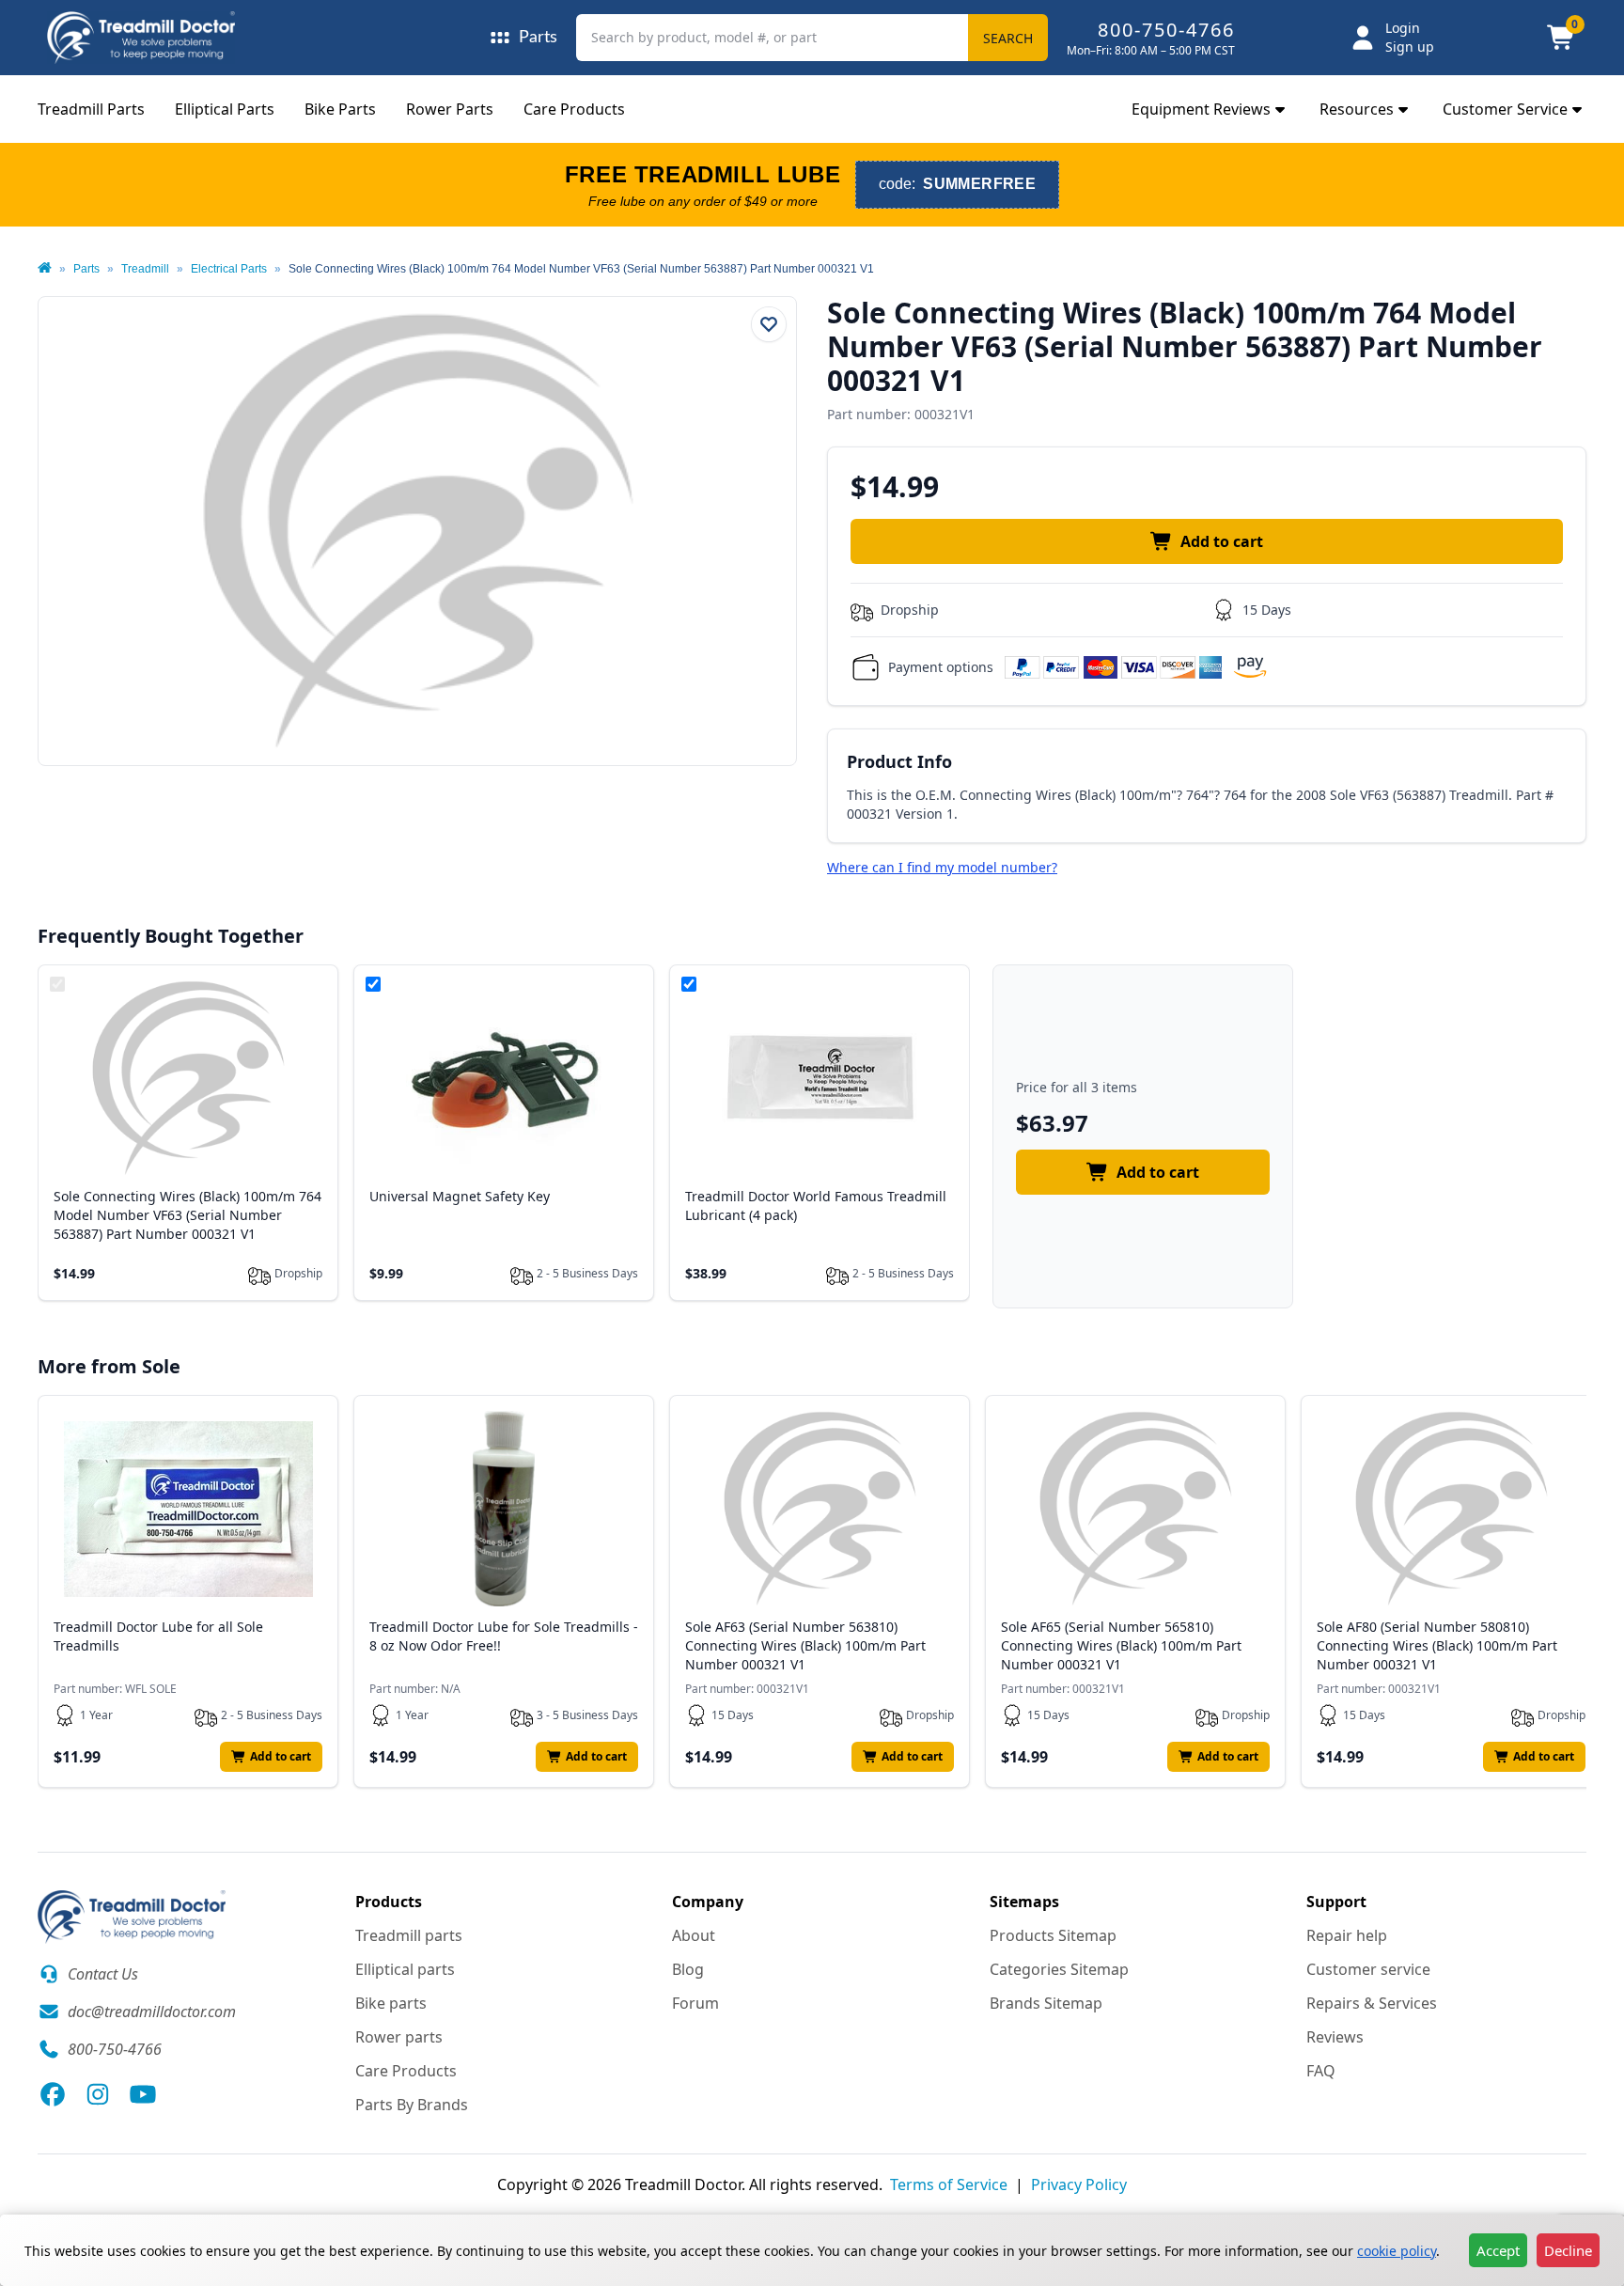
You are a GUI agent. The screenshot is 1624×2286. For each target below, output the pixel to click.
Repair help (1347, 1935)
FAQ (1321, 2071)
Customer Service (1505, 109)
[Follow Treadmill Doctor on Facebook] (53, 2094)
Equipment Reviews (1201, 109)
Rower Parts (450, 109)
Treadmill (145, 269)
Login (1403, 28)
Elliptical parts (405, 1969)
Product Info (899, 761)
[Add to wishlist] (769, 324)
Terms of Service (949, 2184)
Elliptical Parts (225, 109)
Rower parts (399, 2037)
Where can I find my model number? (942, 867)
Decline (1568, 2250)
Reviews (1335, 2037)
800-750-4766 (1166, 30)
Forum (695, 2003)
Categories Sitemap (1059, 1969)
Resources (1357, 109)
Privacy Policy (1079, 2184)
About (694, 1935)
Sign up (1410, 47)
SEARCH (1008, 38)
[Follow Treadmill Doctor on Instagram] (98, 2094)
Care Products (574, 109)
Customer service (1368, 1969)
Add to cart (1222, 541)
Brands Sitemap (1046, 2003)
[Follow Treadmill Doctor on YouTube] (143, 2094)
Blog (688, 1969)
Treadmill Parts (91, 109)
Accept (1498, 2250)
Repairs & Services (1372, 2003)
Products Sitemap (1053, 1935)
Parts (86, 269)
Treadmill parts (409, 1935)
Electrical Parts (229, 269)
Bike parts (391, 2003)
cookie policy (1397, 2251)
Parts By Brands (412, 2105)
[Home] (45, 269)
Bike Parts (340, 109)
